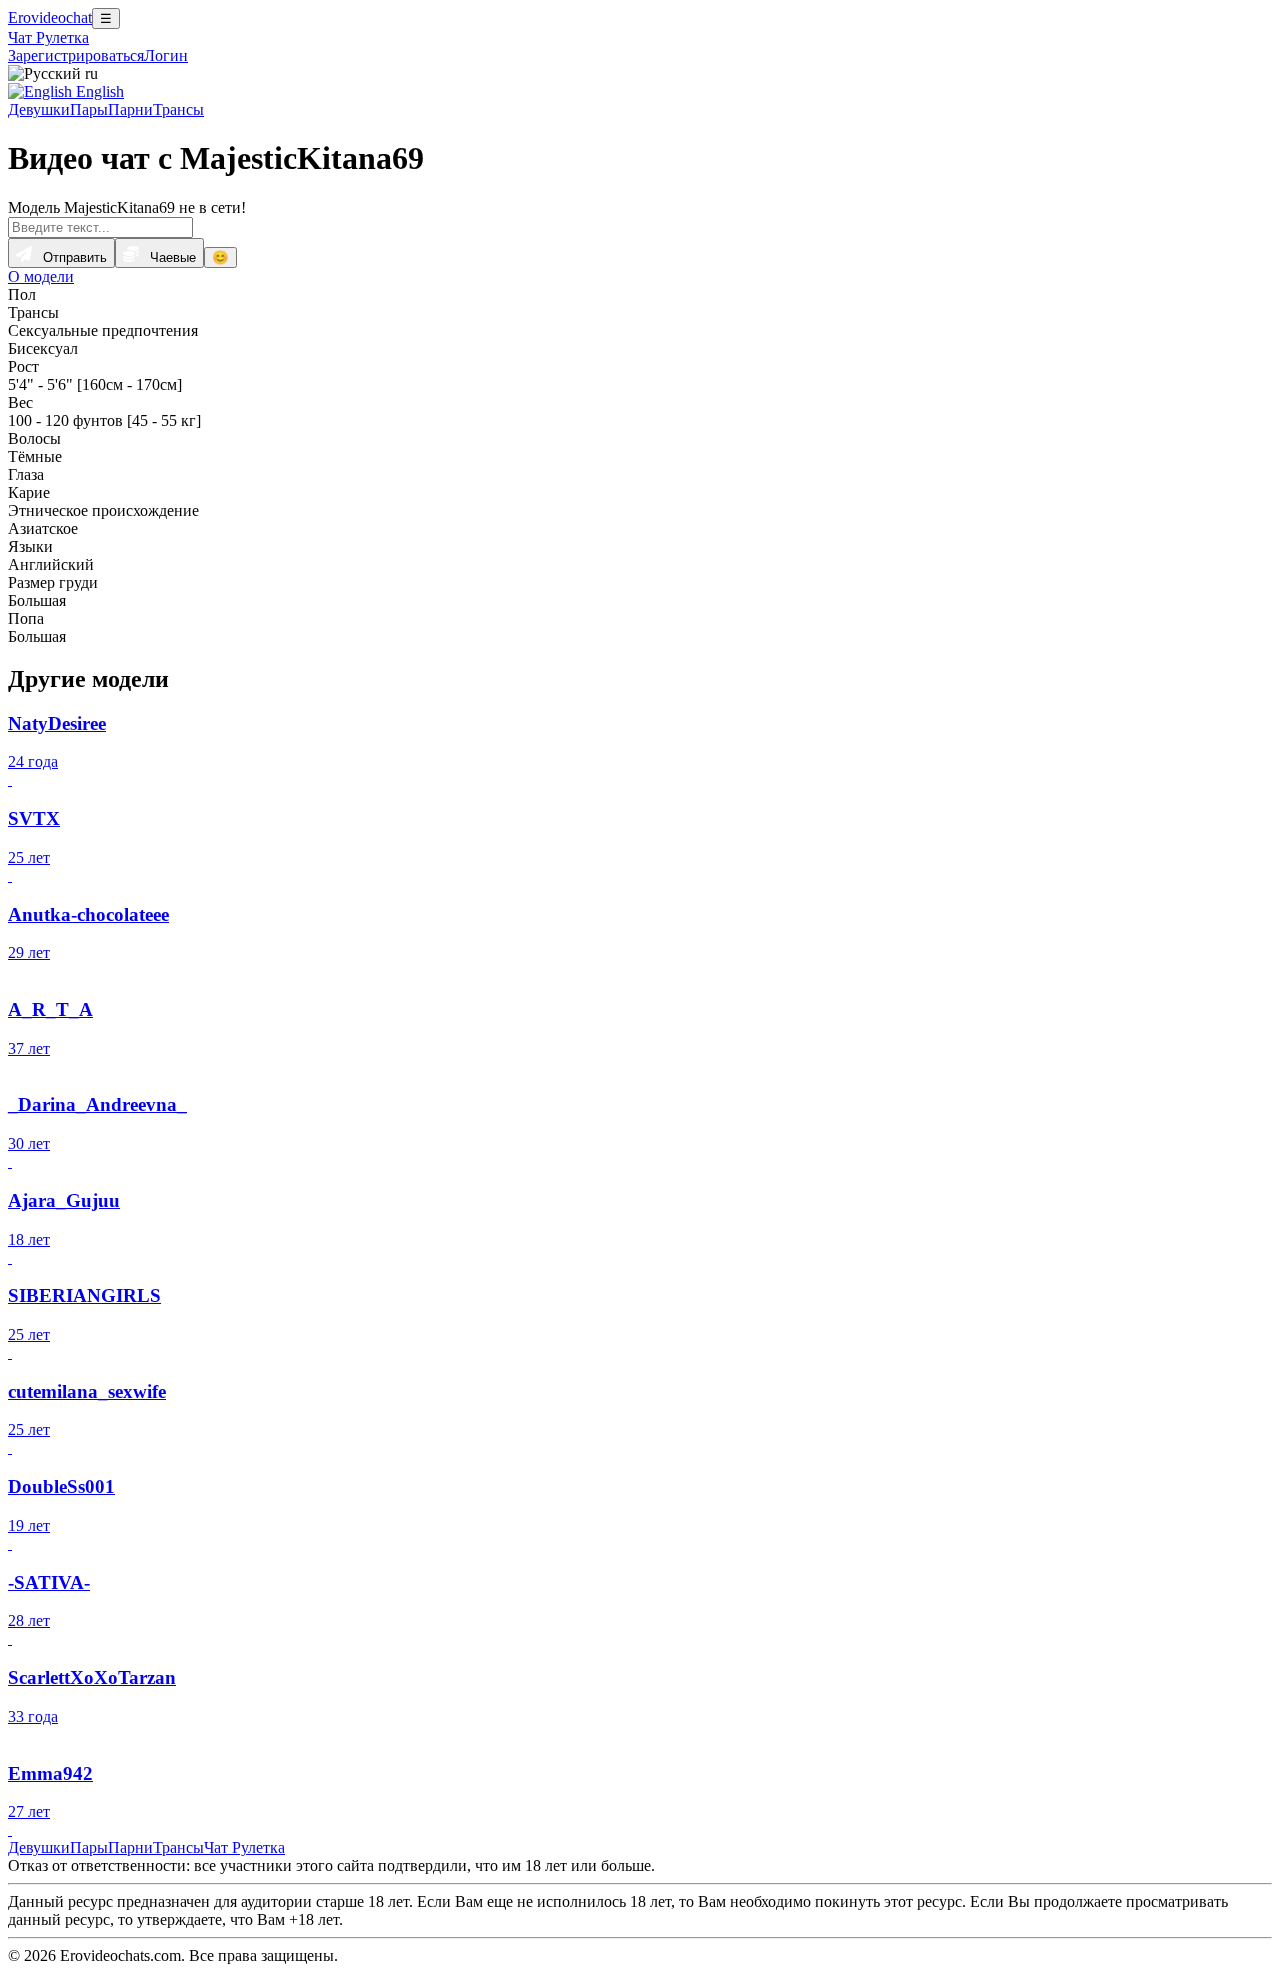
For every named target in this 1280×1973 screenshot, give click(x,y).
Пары (89, 109)
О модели (41, 276)
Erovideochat (50, 17)
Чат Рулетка (48, 37)
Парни (130, 109)
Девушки (39, 109)
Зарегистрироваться (76, 55)
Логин (166, 55)
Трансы (178, 109)
